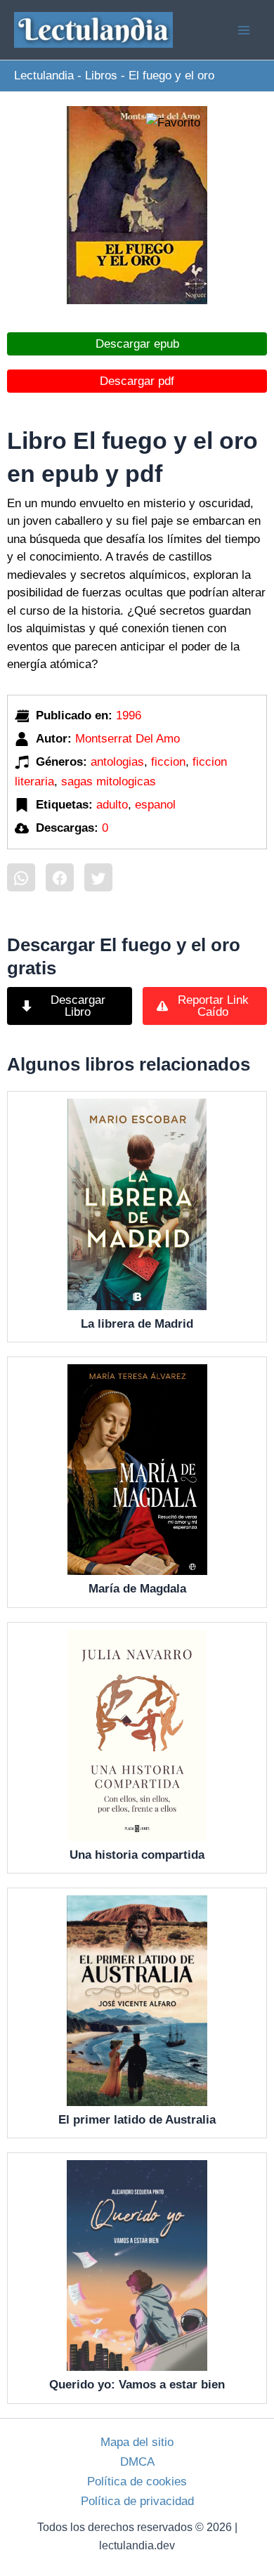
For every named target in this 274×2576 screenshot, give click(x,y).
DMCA (137, 2462)
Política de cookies (137, 2482)
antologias (117, 762)
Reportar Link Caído (213, 1006)
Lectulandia (44, 76)
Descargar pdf (137, 381)
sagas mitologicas (109, 782)
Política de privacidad (137, 2501)
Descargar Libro (78, 1006)
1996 (129, 715)
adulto (112, 805)
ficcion (168, 762)
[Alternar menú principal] (244, 30)
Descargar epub (137, 344)
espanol (155, 805)
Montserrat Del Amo (128, 739)
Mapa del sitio (137, 2442)
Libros (101, 76)
